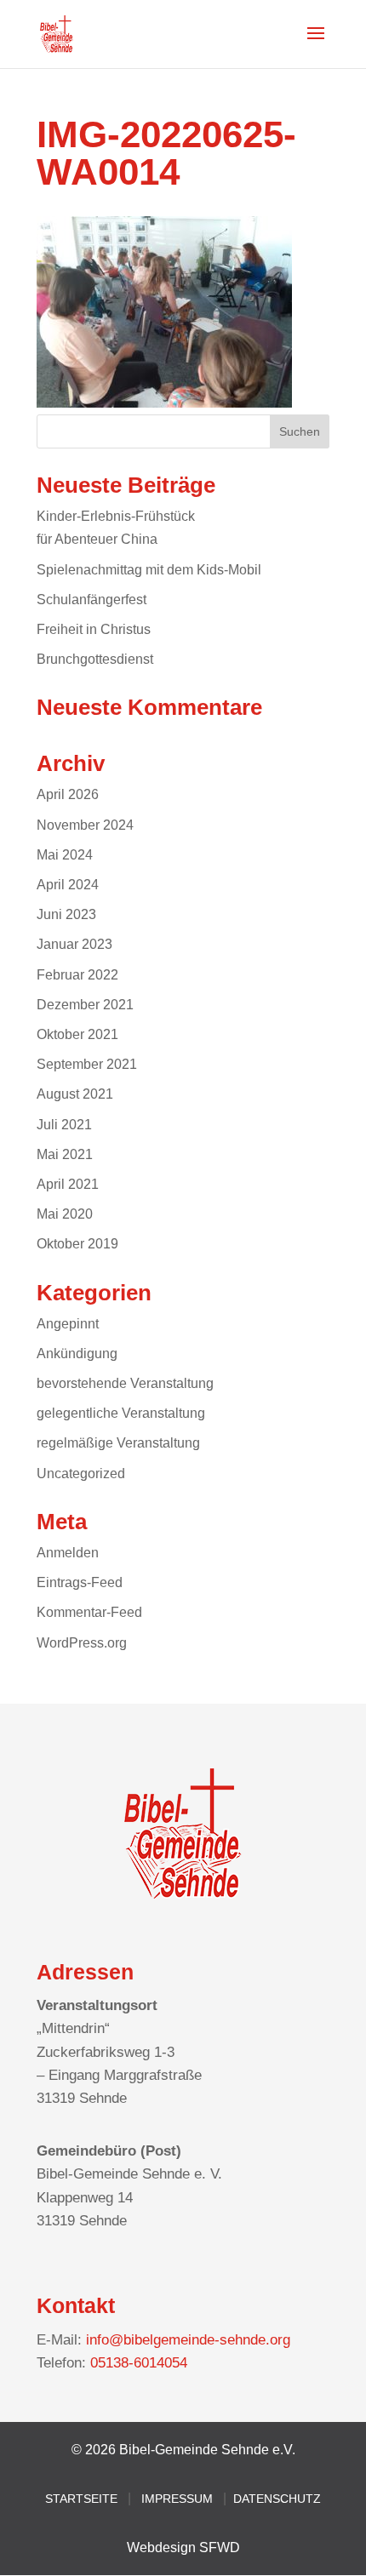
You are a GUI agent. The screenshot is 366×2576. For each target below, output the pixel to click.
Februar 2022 (77, 975)
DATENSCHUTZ (277, 2499)
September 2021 (87, 1064)
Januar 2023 (74, 944)
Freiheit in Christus (94, 629)
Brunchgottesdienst (95, 659)
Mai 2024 (65, 855)
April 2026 (68, 794)
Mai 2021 (65, 1154)
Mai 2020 (65, 1214)
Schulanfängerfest (91, 600)
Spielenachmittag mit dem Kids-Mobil (149, 570)
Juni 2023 (66, 914)
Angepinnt (68, 1324)
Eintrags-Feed (80, 1582)
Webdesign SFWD (183, 2547)
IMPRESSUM (177, 2499)
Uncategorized (81, 1474)
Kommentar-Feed (89, 1612)
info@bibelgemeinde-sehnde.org (188, 2340)
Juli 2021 (64, 1125)
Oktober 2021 (77, 1034)
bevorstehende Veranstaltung (125, 1383)
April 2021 (68, 1184)
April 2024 (68, 885)
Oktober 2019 (77, 1244)
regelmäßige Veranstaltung (118, 1443)
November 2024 (85, 825)
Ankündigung (77, 1354)
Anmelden (68, 1553)
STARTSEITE (81, 2499)
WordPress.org (82, 1643)
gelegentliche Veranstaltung (121, 1413)
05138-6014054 (139, 2363)
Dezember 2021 (85, 1005)
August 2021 (75, 1094)
